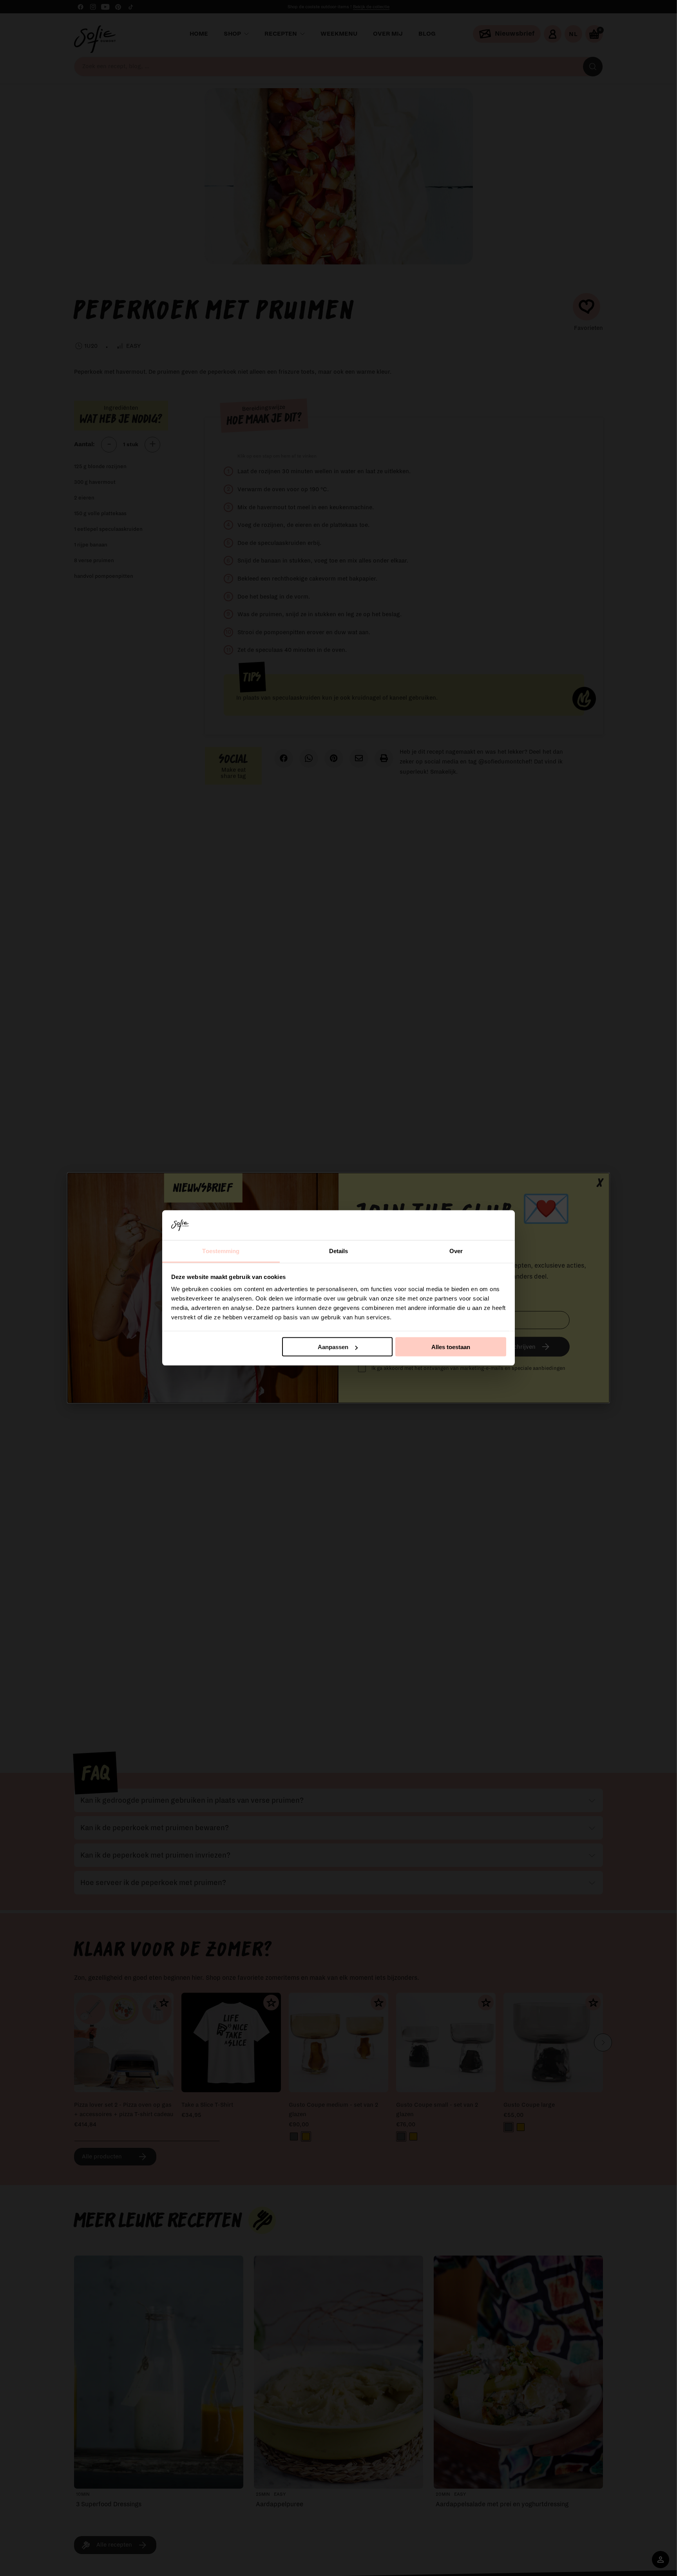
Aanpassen (333, 1347)
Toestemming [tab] (221, 1251)
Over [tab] (456, 1251)
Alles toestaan (451, 1347)
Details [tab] (339, 1251)
